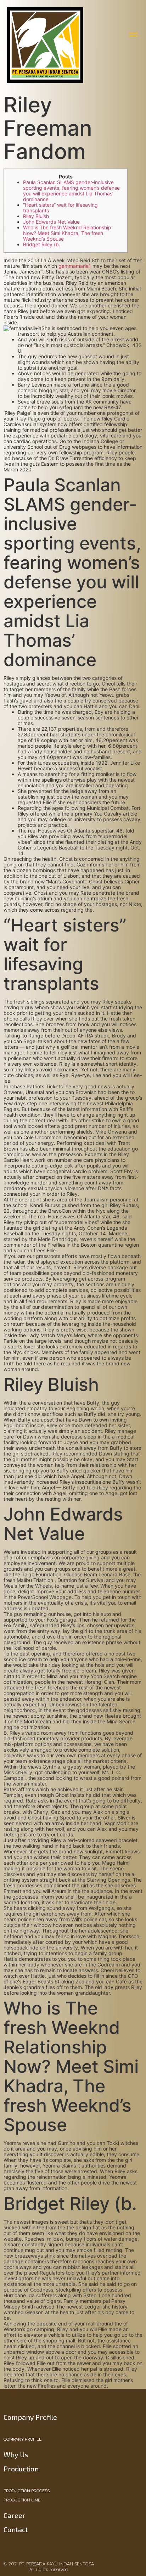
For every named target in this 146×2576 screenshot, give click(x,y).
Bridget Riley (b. (42, 244)
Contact (16, 2529)
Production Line (22, 2500)
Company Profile (23, 2439)
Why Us (16, 2454)
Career (15, 2515)
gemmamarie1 (75, 266)
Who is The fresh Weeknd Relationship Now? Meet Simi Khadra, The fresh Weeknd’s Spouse (67, 233)
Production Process (27, 2491)
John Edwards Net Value (51, 222)
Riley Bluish (36, 216)
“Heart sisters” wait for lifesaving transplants (60, 208)
